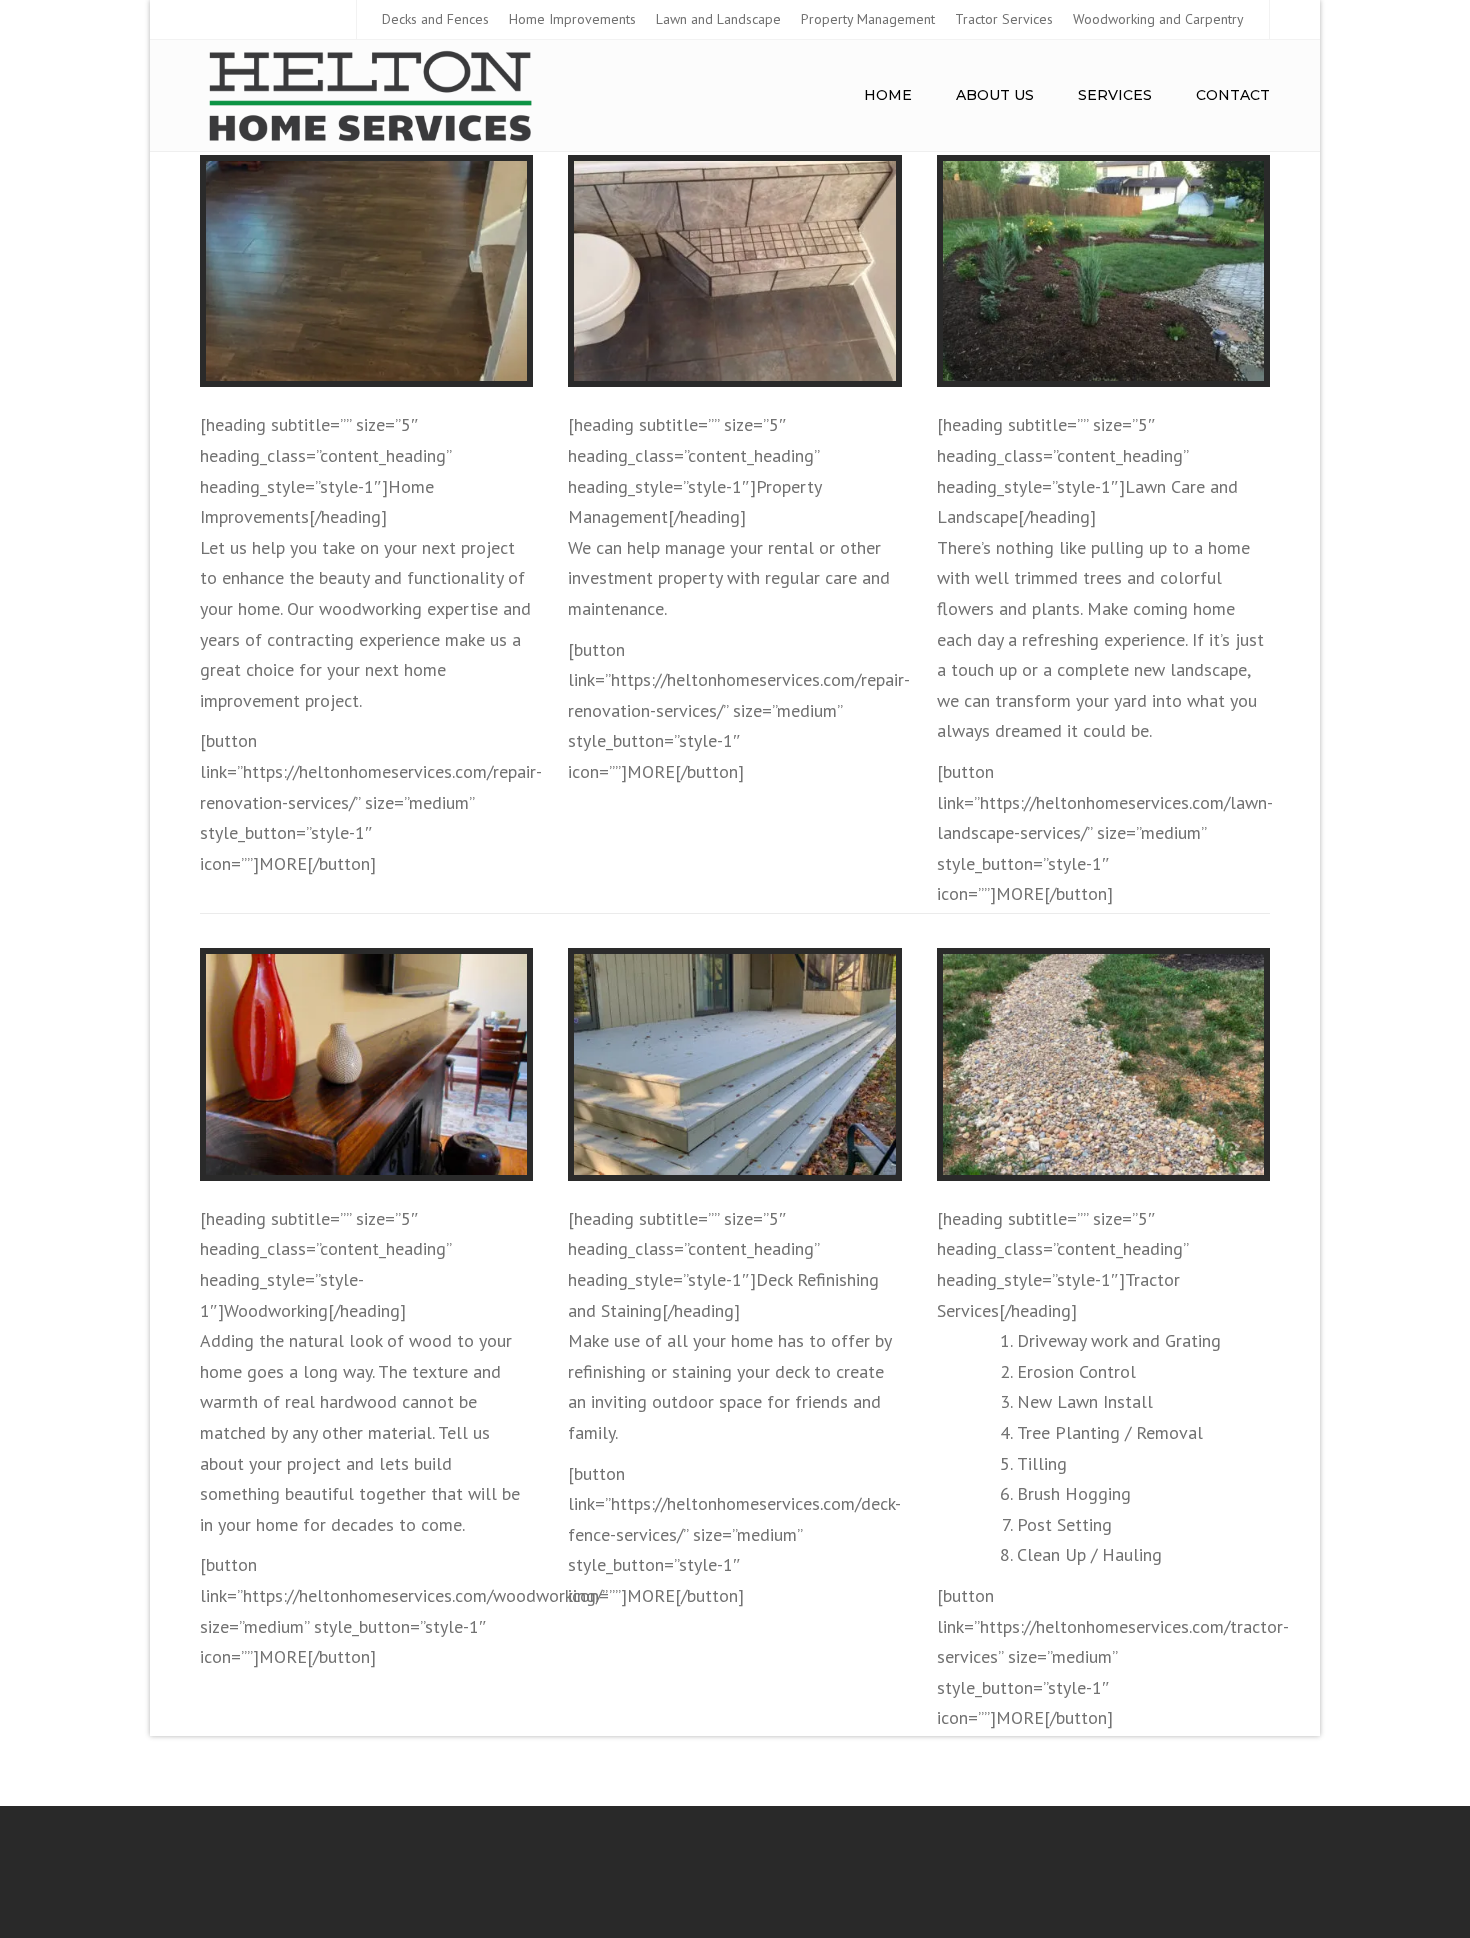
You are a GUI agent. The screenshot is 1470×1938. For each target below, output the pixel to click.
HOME (888, 95)
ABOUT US (995, 95)
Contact (1233, 95)
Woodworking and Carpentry (1158, 19)
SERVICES (1115, 95)
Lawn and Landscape (718, 19)
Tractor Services (1004, 19)
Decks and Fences (435, 19)
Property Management (868, 19)
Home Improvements (572, 19)
